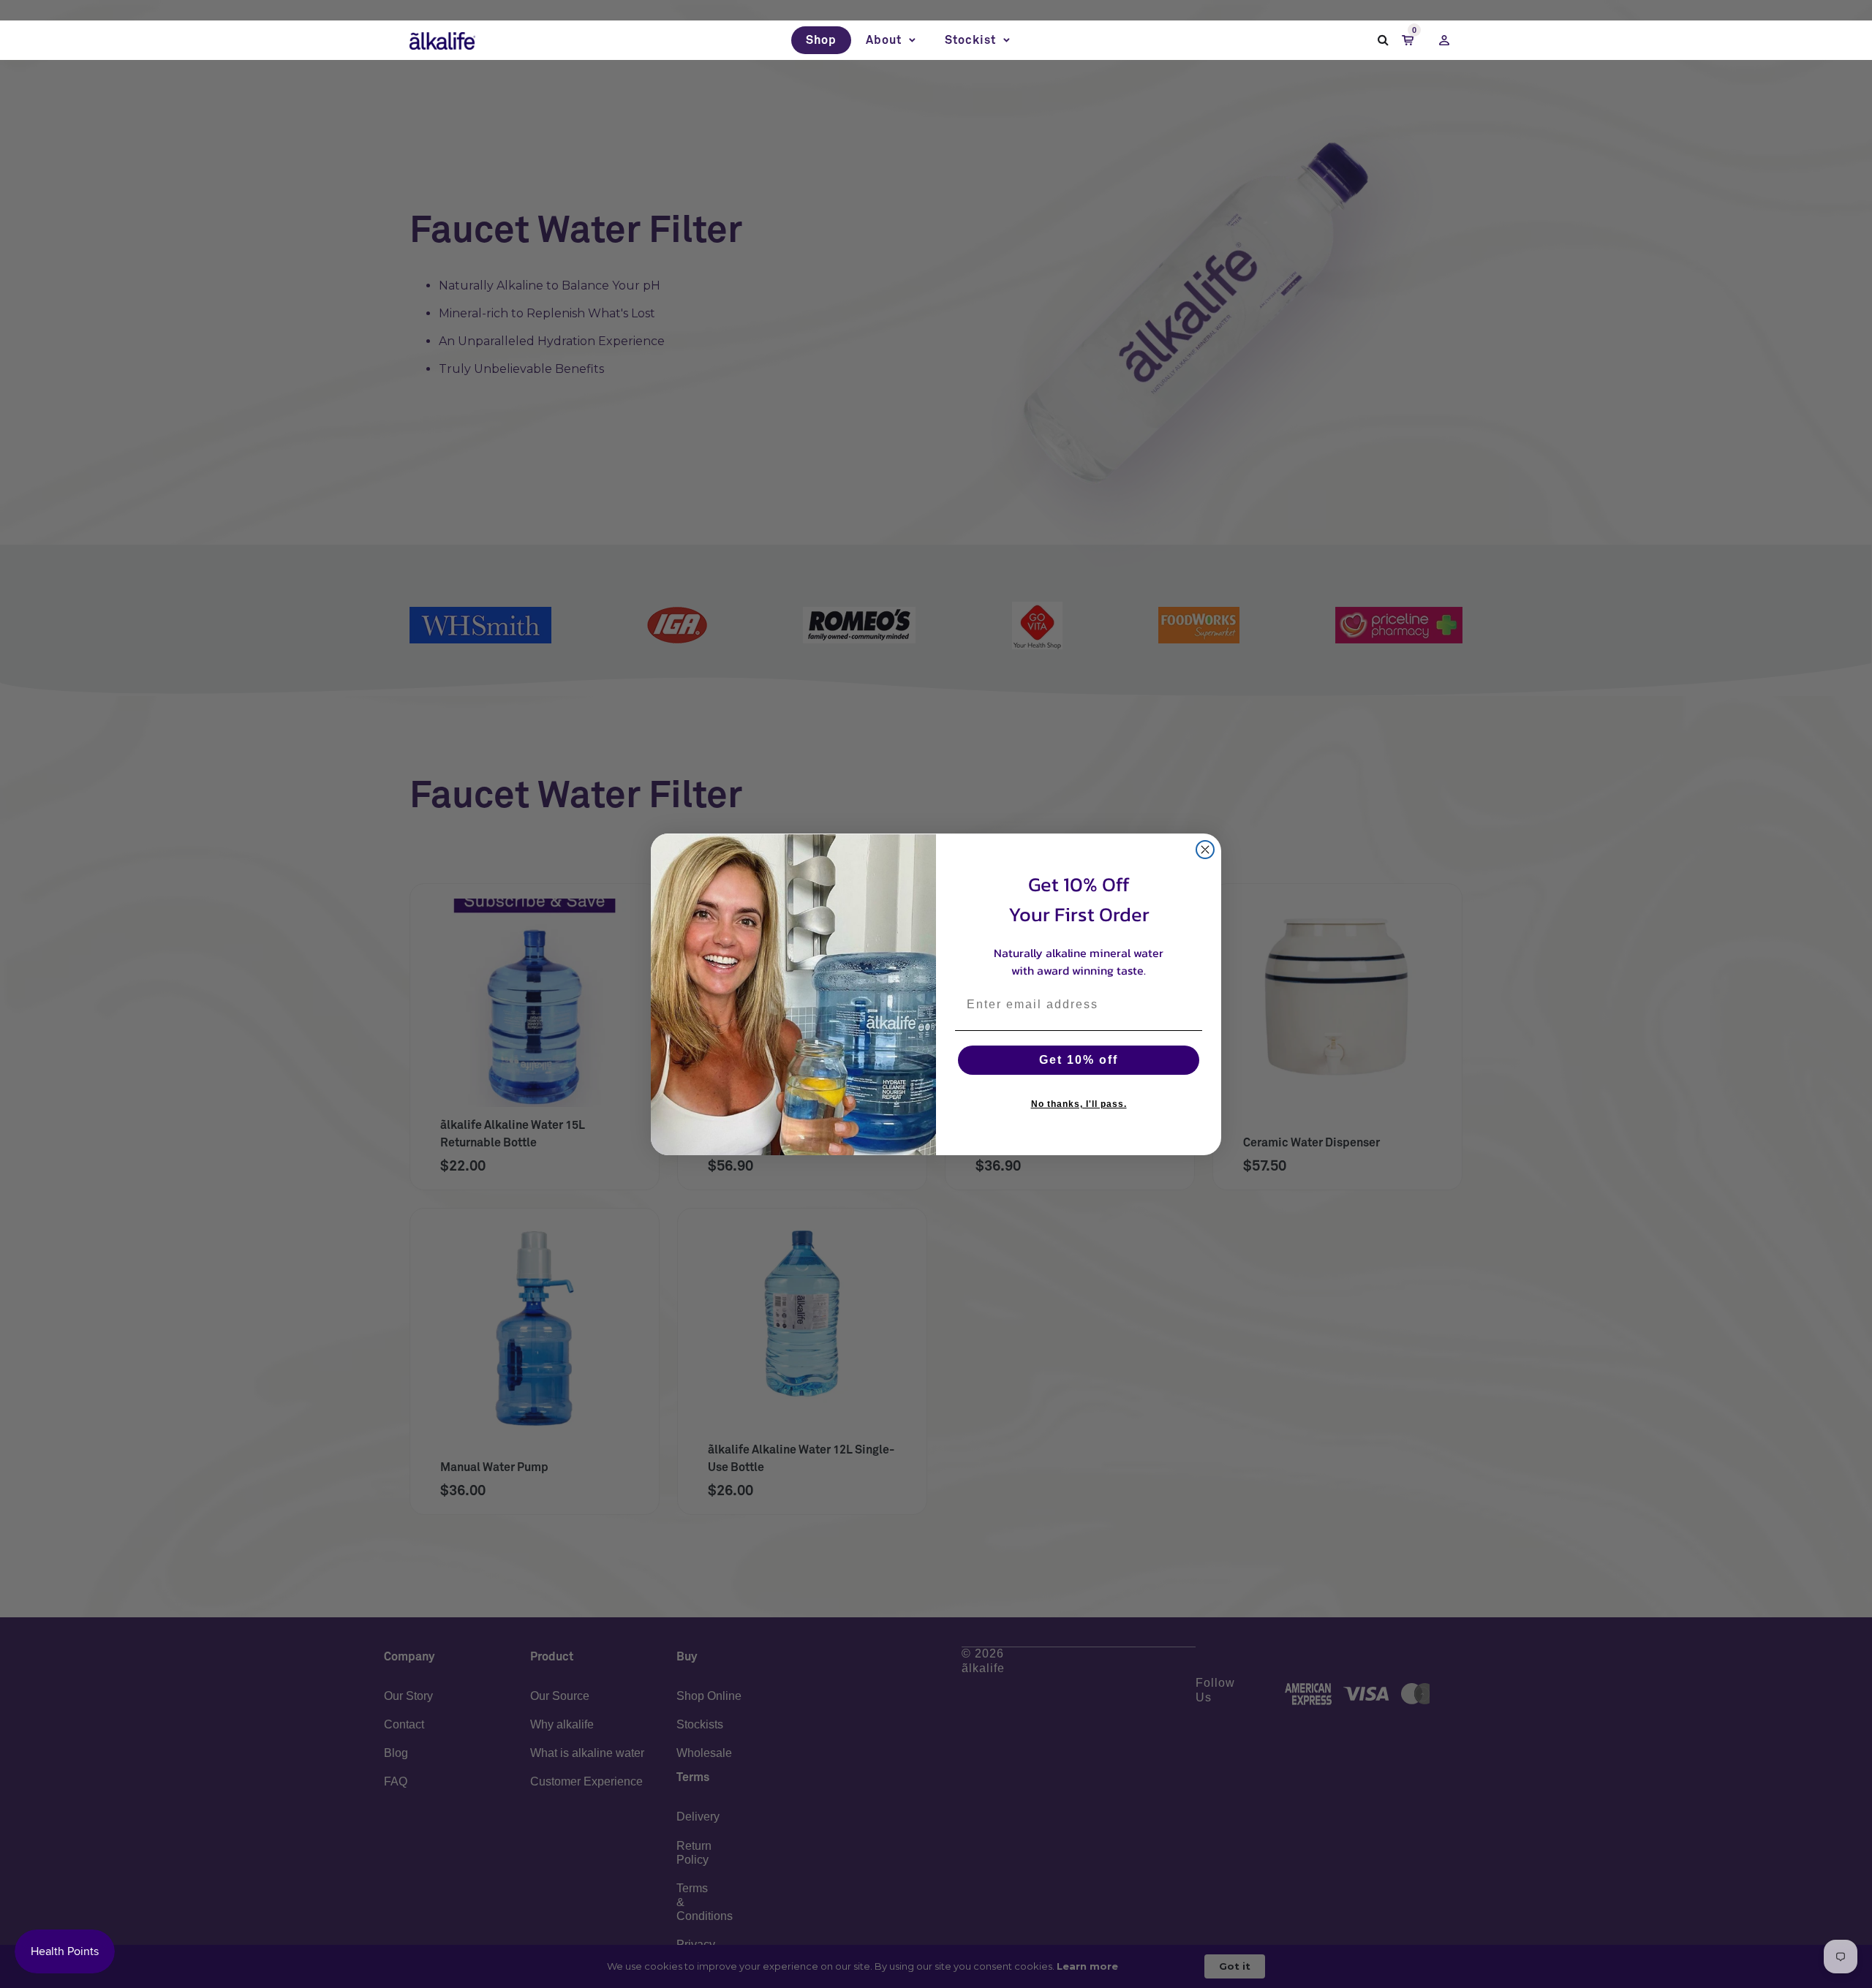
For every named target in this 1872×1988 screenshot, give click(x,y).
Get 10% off (1079, 1060)
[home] (442, 40)
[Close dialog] (1205, 850)
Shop (821, 40)
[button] (891, 40)
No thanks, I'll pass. (1079, 1104)
